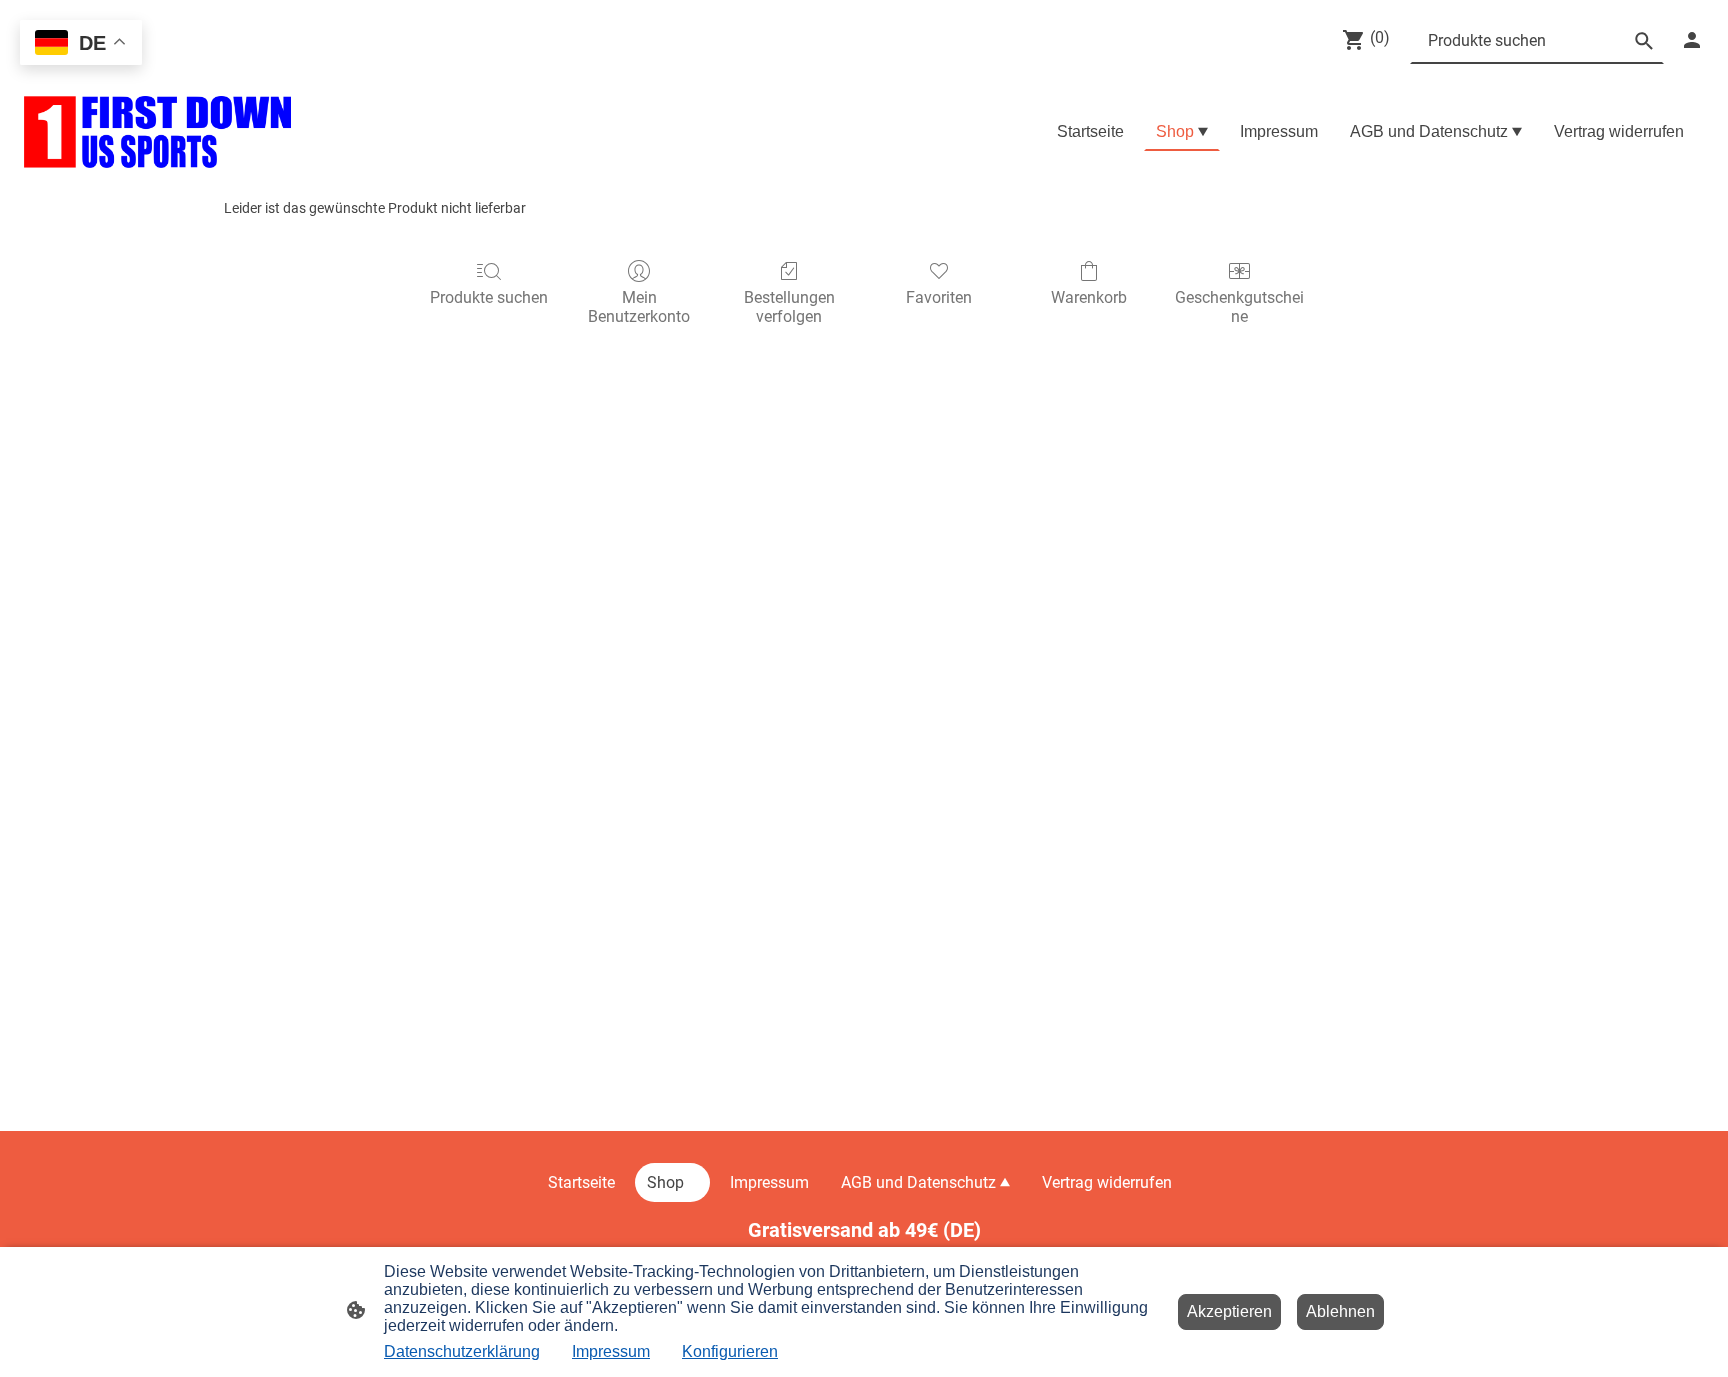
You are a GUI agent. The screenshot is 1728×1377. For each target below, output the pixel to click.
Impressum (611, 1351)
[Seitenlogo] (157, 132)
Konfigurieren (730, 1351)
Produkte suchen (489, 297)
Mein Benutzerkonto (639, 307)
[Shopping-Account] (1692, 40)
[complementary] (81, 44)
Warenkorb (1089, 297)
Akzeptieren (1229, 1311)
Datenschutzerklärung (462, 1351)
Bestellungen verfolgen (789, 307)
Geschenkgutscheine (1239, 307)
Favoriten (939, 297)
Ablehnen (1340, 1311)
